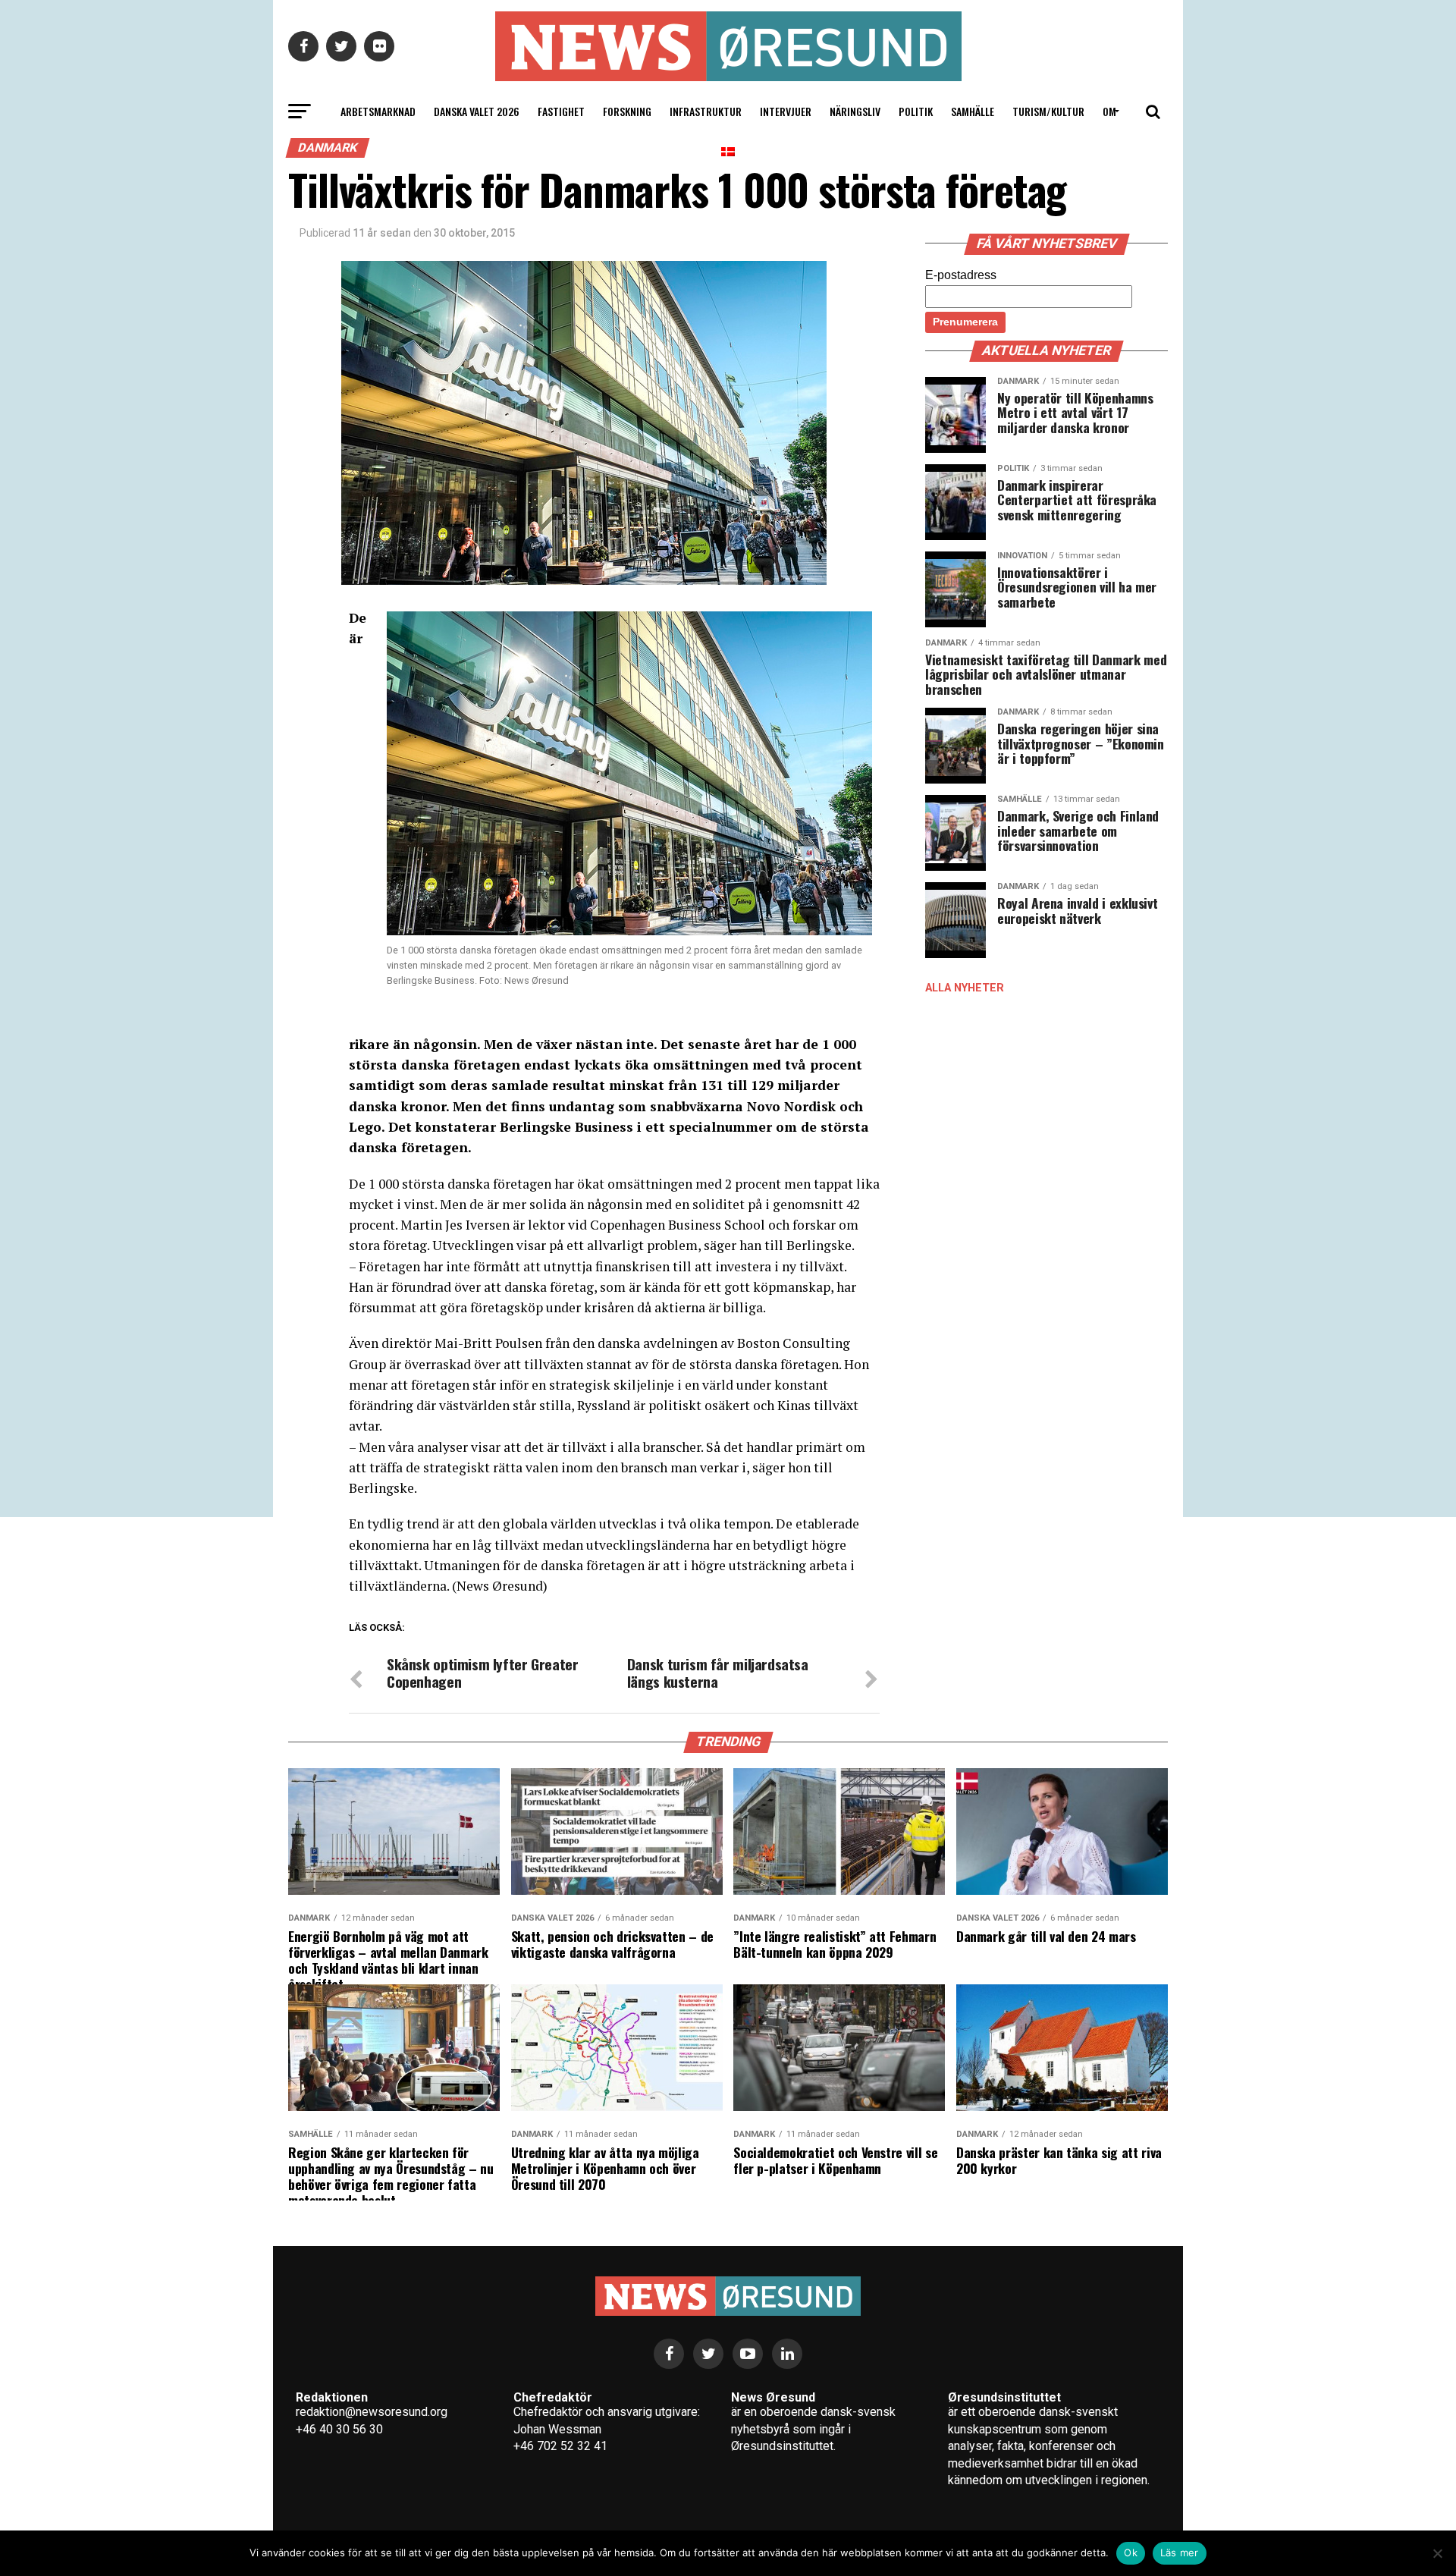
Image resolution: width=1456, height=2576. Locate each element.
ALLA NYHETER (965, 988)
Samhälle (973, 111)
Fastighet (561, 111)
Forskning (627, 111)
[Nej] (1437, 2553)
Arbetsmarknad (378, 111)
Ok (1131, 2552)
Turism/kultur (1048, 111)
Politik (916, 111)
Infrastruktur (706, 111)
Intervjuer (786, 111)
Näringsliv (855, 111)
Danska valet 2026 (477, 111)
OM (1109, 111)
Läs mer (1180, 2552)
